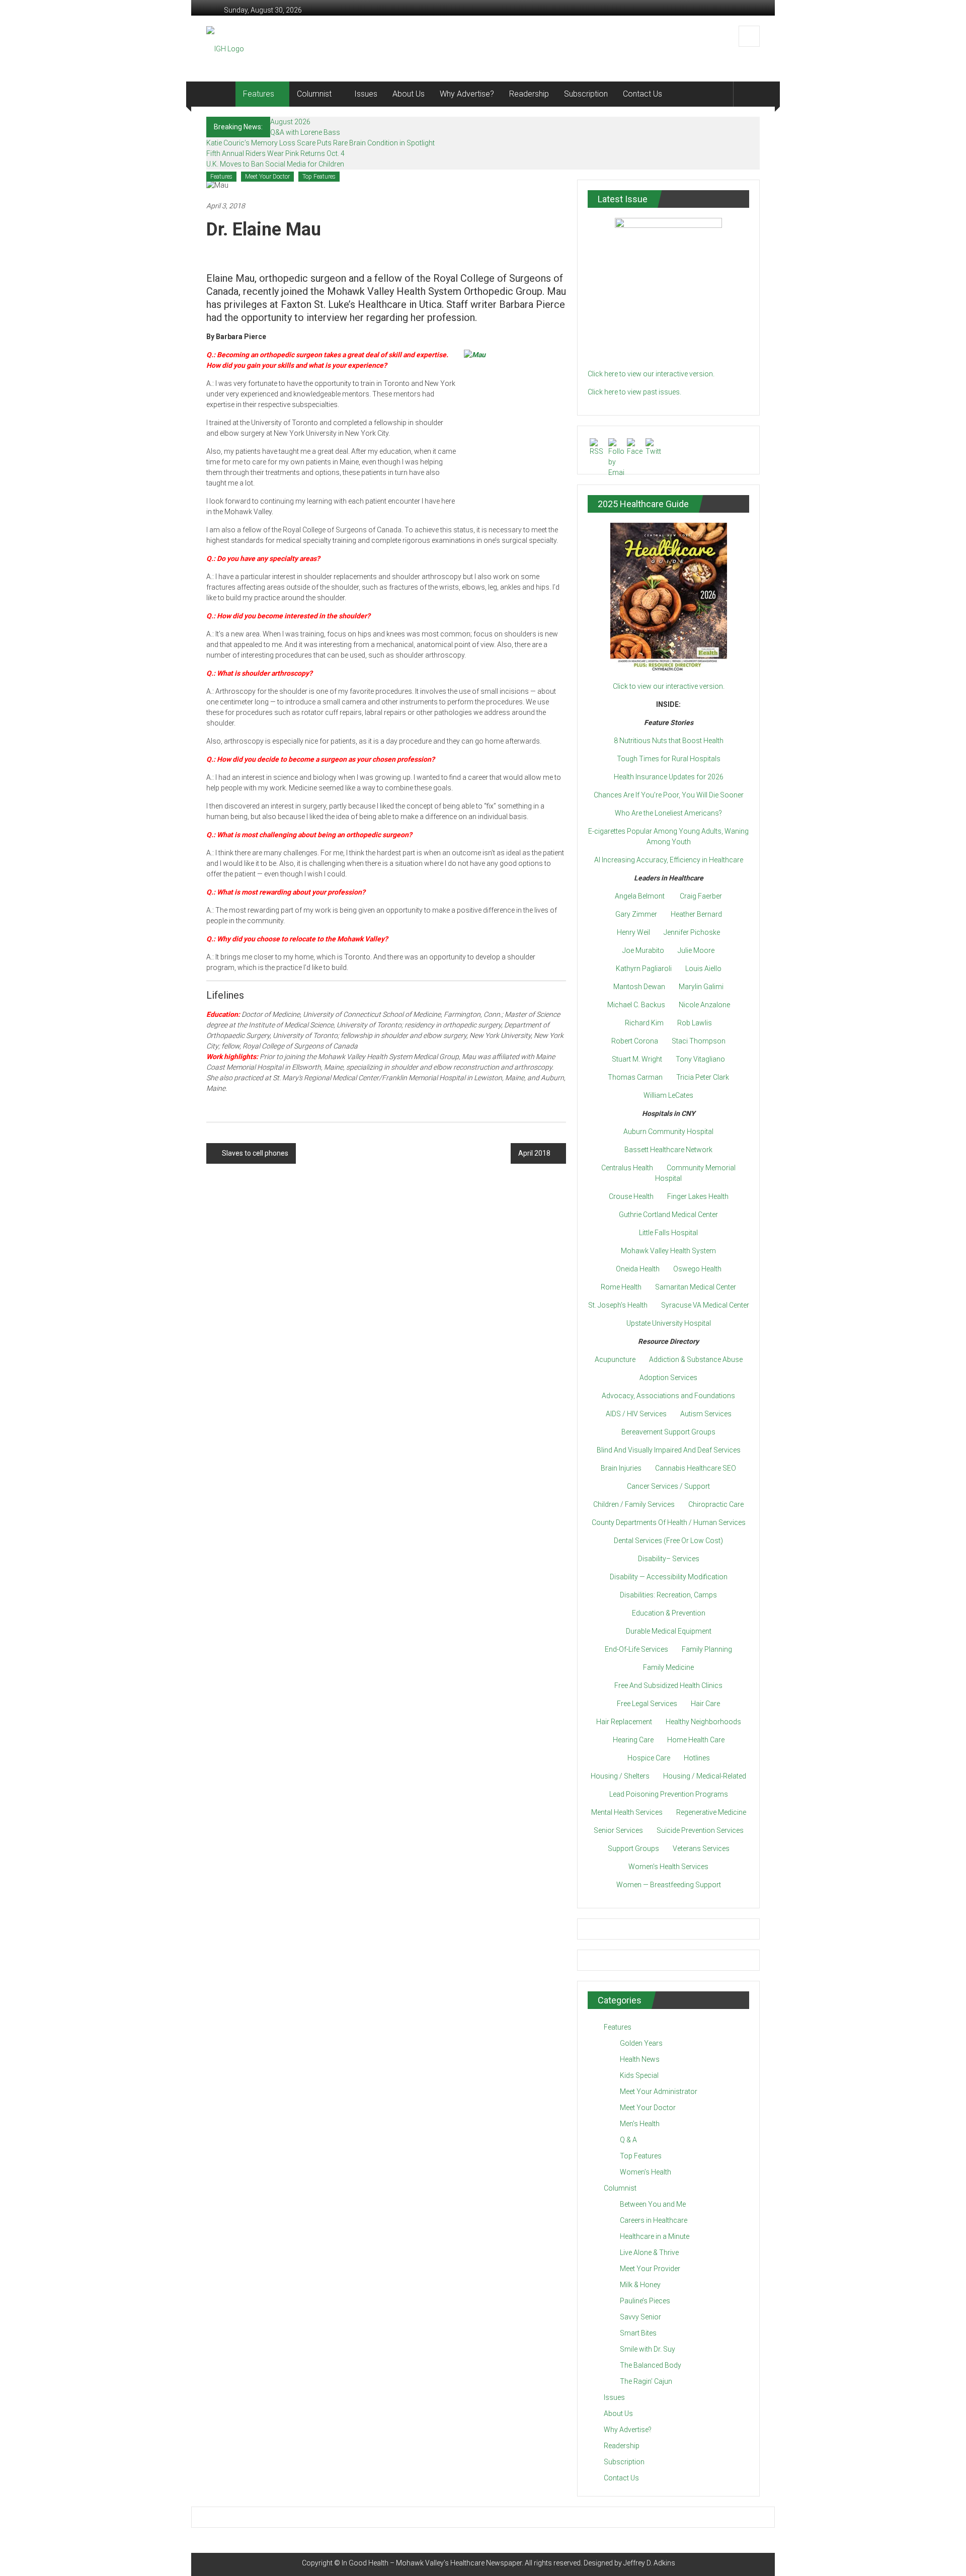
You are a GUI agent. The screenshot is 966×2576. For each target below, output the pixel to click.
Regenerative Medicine (711, 1812)
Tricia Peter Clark (703, 1077)
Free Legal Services (647, 1704)
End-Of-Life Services (636, 1649)
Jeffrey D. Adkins (649, 2563)
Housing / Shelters (620, 1776)
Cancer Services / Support (668, 1486)
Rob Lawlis (695, 1023)
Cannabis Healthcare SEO (696, 1468)
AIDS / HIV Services (636, 1414)
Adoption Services (668, 1378)
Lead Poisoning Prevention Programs (669, 1794)
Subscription (586, 94)
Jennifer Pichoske (692, 932)
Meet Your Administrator (659, 2091)
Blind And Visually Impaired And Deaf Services (669, 1450)
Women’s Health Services (668, 1867)
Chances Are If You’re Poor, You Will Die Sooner (669, 795)
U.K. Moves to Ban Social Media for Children (275, 164)
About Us (409, 94)
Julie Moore (696, 950)
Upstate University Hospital (669, 1323)
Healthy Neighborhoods (703, 1722)
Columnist (314, 94)
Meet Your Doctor (267, 177)
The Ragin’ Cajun (646, 2381)
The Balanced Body (651, 2365)
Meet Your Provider (650, 2269)
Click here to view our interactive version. (651, 374)
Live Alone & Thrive (649, 2252)
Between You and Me (653, 2204)
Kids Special (639, 2075)
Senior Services (618, 1830)
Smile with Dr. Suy (648, 2349)
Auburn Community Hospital (668, 1132)
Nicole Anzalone (704, 1005)
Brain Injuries (621, 1468)
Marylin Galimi (701, 987)
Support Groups (633, 1848)
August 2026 (290, 122)
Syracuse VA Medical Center (705, 1305)
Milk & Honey (640, 2285)
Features (259, 94)
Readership (529, 94)
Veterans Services (701, 1848)
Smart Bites (638, 2333)
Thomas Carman (635, 1077)
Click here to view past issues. (634, 392)
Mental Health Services (627, 1812)
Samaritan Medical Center (696, 1287)
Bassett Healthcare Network (668, 1150)
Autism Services (706, 1414)
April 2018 (534, 1153)
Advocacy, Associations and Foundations (668, 1396)
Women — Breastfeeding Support (669, 1885)
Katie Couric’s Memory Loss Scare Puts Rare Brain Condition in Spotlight (320, 143)
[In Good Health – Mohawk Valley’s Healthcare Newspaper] (221, 94)
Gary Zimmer (636, 914)
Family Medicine (668, 1667)
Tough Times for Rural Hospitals (669, 759)
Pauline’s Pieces (645, 2301)
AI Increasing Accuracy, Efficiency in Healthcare (669, 860)
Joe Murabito (643, 950)
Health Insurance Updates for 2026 (669, 777)
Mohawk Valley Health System (668, 1251)
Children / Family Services (634, 1504)
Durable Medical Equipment (669, 1631)
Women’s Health (646, 2172)
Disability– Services (669, 1559)
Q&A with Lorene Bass (305, 132)
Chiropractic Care (716, 1504)
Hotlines (697, 1758)
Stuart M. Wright (637, 1059)
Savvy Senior (640, 2317)
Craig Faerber (701, 896)
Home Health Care (696, 1740)
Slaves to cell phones (255, 1153)
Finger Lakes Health (698, 1196)
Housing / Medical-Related (705, 1776)
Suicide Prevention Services (700, 1830)
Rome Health (621, 1287)
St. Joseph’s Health (618, 1305)
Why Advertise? (467, 94)
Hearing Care (633, 1740)
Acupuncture (615, 1359)
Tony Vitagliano (700, 1059)
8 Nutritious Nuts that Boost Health (669, 741)
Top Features (319, 177)
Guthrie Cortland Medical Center (668, 1215)
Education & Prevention (669, 1613)
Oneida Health (638, 1269)
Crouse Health (631, 1196)
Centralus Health (627, 1168)
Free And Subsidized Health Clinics (668, 1685)
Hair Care (705, 1704)
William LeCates (668, 1095)
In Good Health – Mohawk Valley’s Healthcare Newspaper (432, 2563)
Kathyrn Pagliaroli (644, 969)
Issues (366, 94)
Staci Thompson (699, 1041)
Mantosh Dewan (639, 987)
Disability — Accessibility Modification (669, 1577)
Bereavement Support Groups (668, 1432)
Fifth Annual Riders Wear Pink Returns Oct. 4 (275, 153)
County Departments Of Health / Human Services (669, 1522)
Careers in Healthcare (654, 2220)
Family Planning (707, 1649)
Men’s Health (640, 2124)
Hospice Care (649, 1758)
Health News (640, 2059)
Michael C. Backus (636, 1005)
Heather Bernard (696, 914)
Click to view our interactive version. (669, 686)
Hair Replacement (624, 1722)
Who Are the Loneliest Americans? (668, 813)
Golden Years (641, 2043)
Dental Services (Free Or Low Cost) (668, 1541)
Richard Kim (644, 1023)
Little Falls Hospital (668, 1233)
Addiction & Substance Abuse (696, 1359)
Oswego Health (697, 1269)
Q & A (628, 2140)
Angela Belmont (640, 896)
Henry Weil (633, 932)
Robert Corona (635, 1041)
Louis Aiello (703, 969)
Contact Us (642, 94)
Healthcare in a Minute (655, 2236)
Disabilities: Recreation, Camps (668, 1595)
